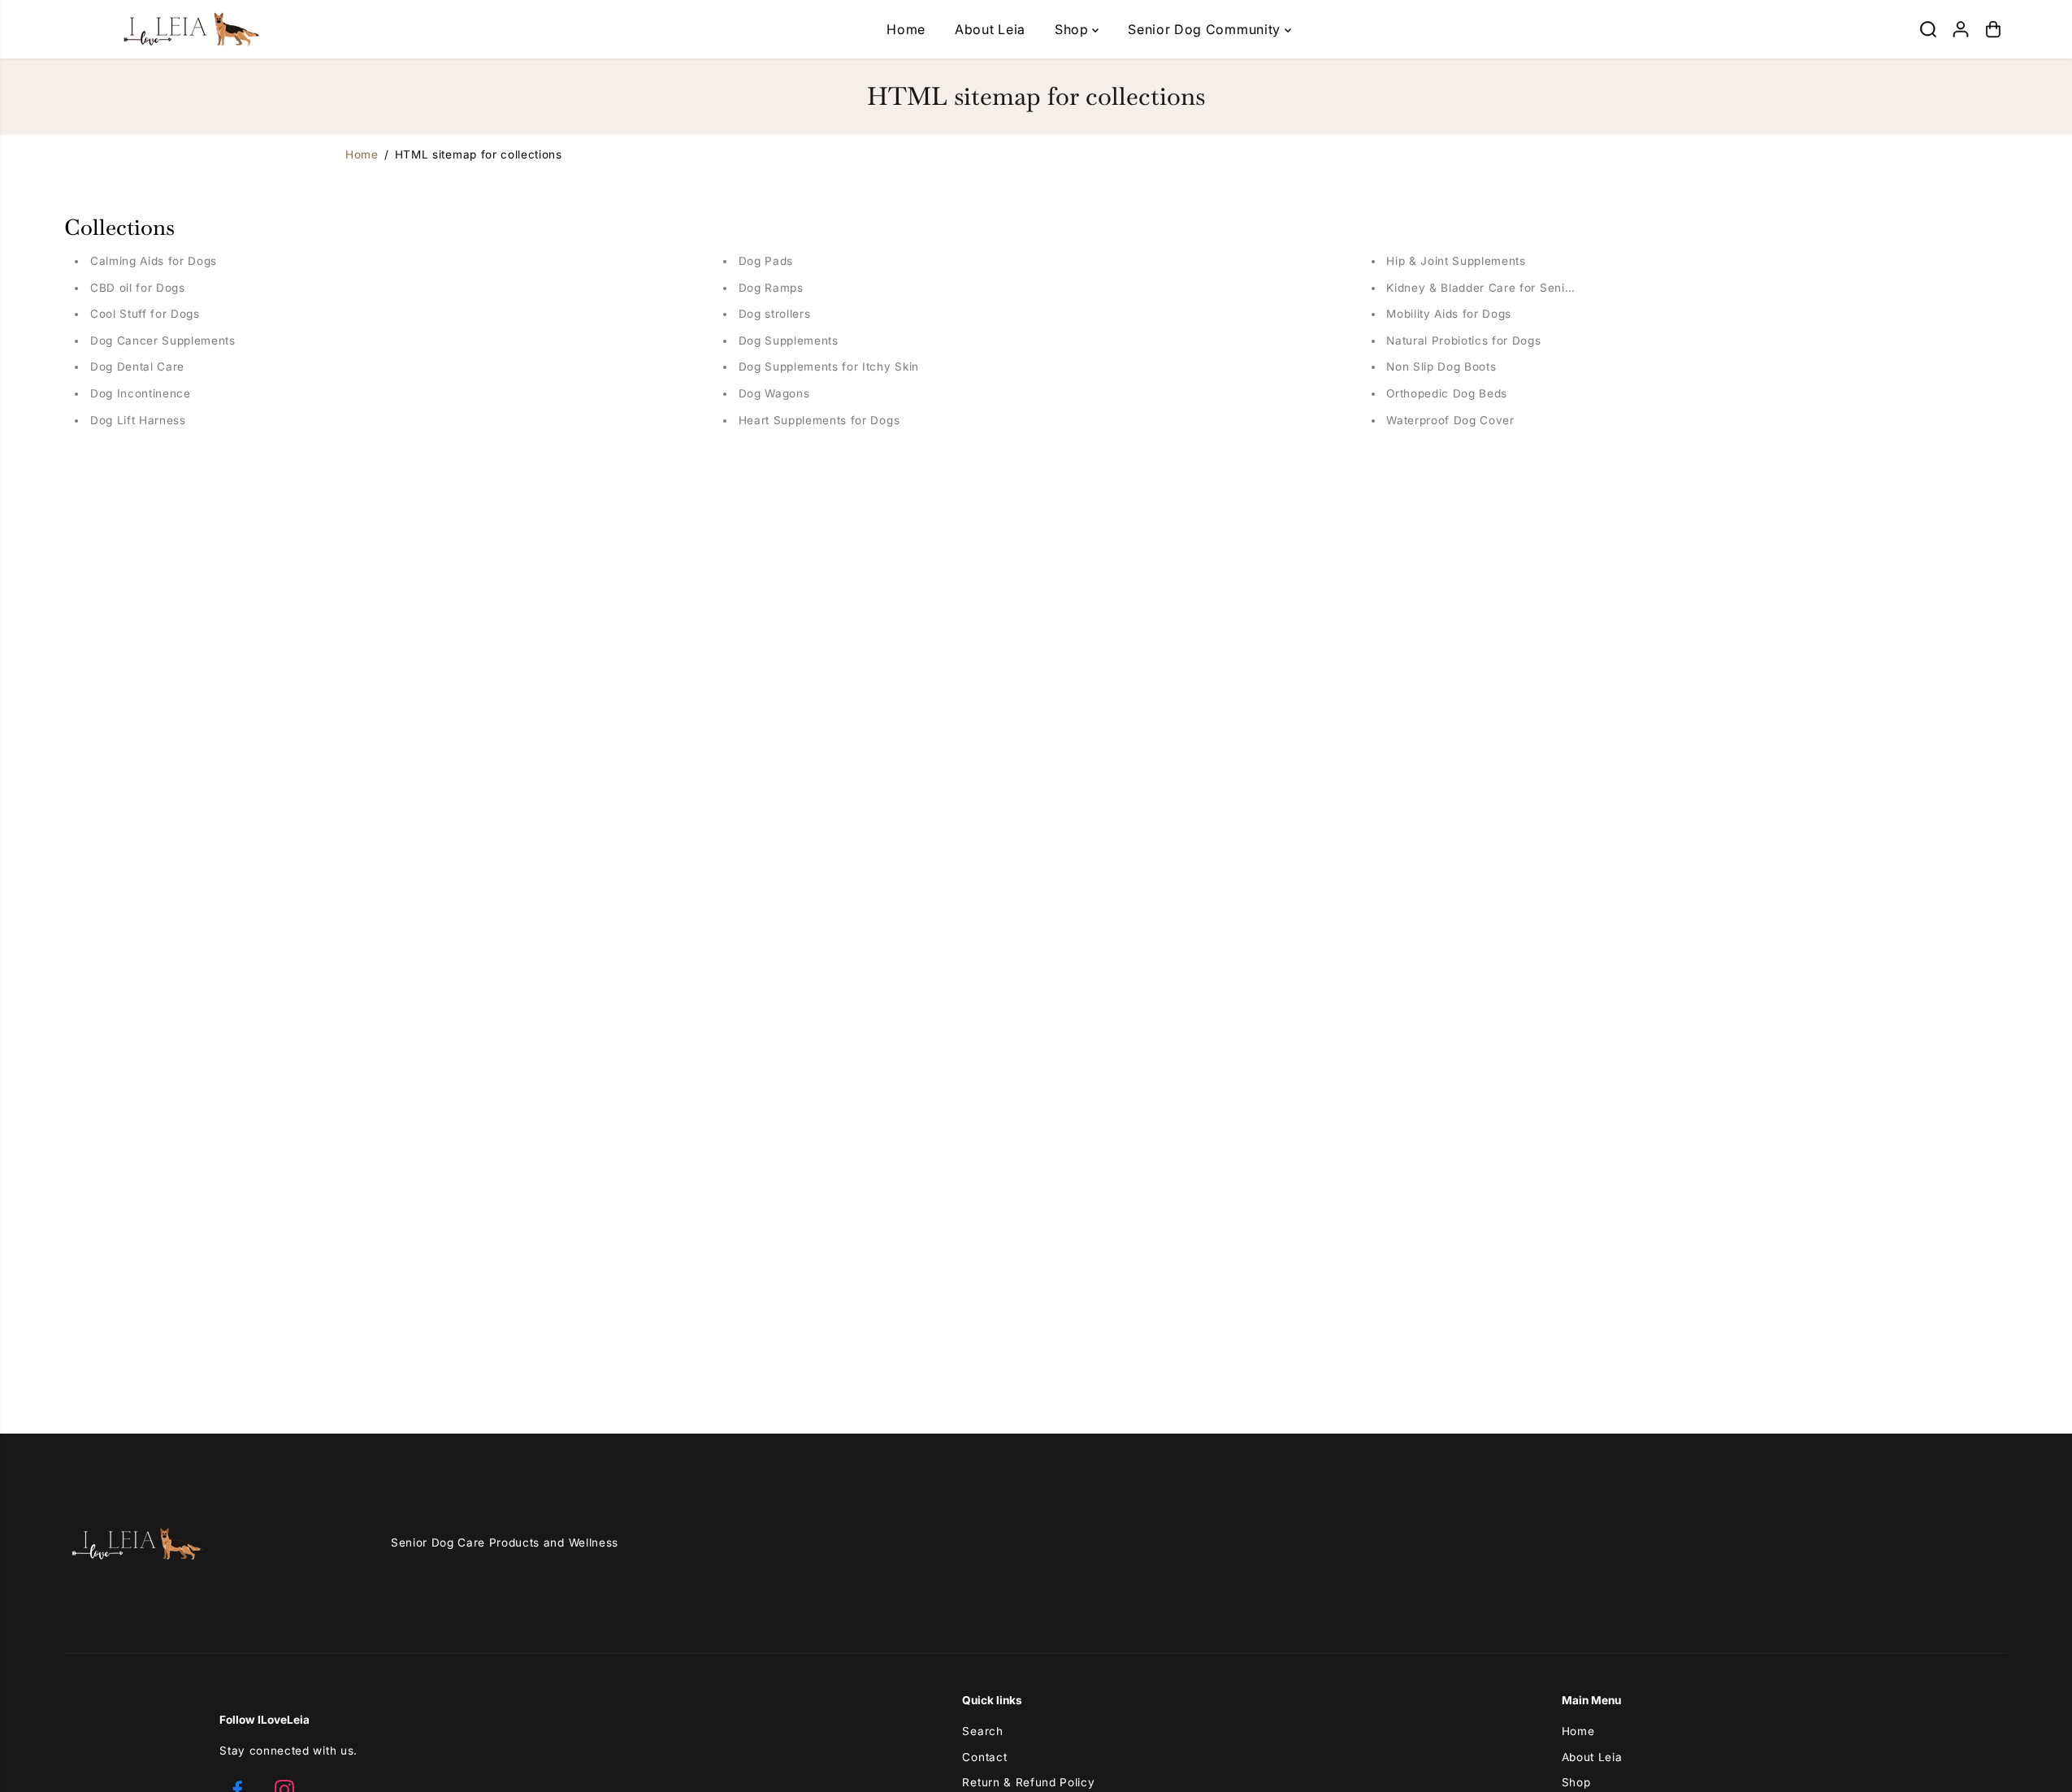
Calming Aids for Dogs (154, 261)
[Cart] (1993, 29)
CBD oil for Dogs (138, 288)
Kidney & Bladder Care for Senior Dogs (1498, 288)
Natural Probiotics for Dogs (1463, 341)
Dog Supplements (789, 341)
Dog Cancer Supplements (163, 341)
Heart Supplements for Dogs (819, 420)
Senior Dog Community (1206, 29)
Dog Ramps (771, 288)
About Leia (990, 29)
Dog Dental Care (137, 367)
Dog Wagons (774, 393)
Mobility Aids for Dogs (1449, 314)
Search (982, 1731)
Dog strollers (775, 314)
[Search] (1928, 29)
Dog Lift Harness (138, 420)
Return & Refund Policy (1028, 1782)
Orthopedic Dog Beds (1447, 393)
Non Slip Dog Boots (1441, 367)
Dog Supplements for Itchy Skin (829, 367)
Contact (984, 1757)
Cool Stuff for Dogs (145, 314)
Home (906, 29)
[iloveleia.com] (166, 29)
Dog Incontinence (141, 393)
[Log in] (1961, 29)
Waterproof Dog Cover (1450, 420)
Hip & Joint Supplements (1456, 261)
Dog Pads (766, 261)
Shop (1073, 29)
